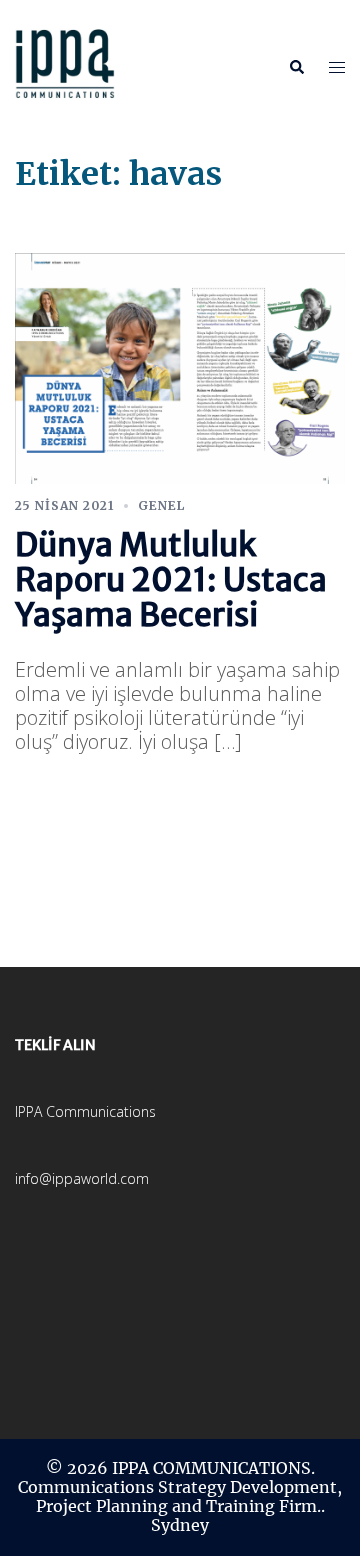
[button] (296, 67)
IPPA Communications (85, 1111)
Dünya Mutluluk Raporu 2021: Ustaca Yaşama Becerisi (171, 580)
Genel (161, 505)
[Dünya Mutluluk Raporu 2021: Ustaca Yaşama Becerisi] (180, 367)
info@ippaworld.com (82, 1178)
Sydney (180, 1525)
